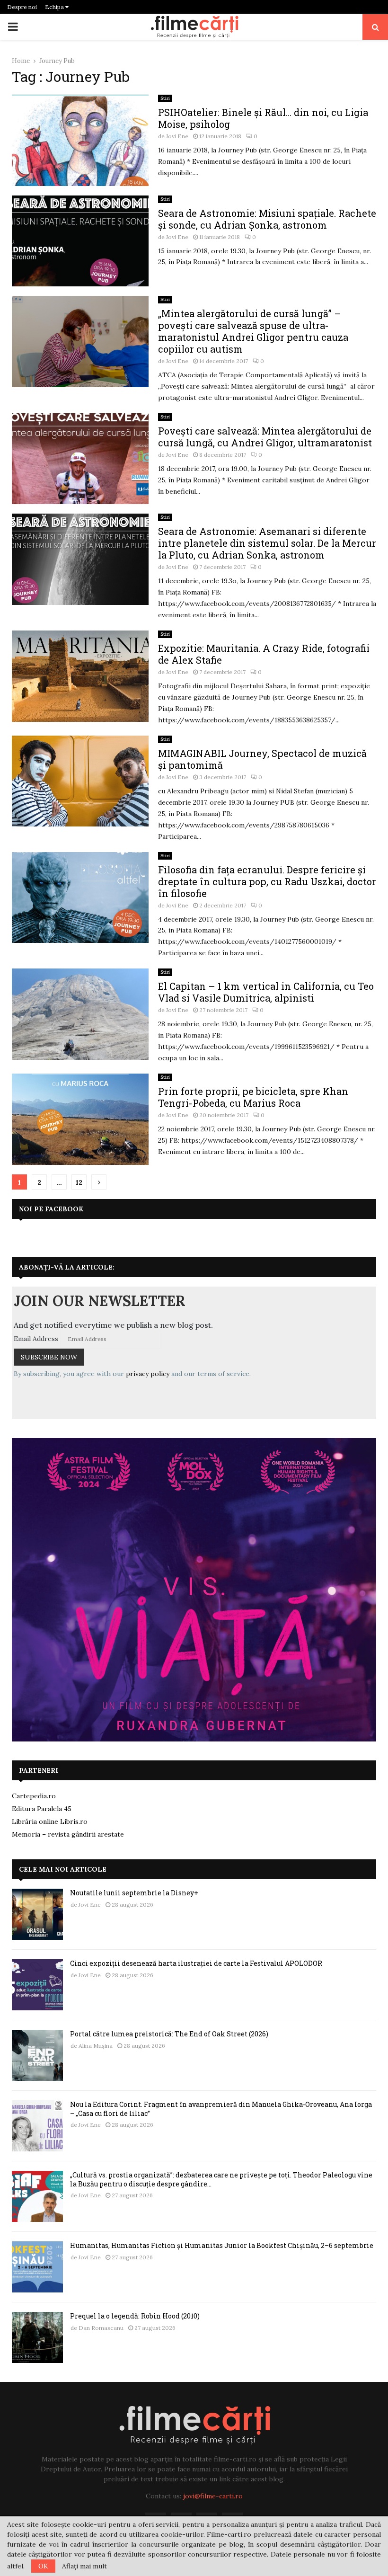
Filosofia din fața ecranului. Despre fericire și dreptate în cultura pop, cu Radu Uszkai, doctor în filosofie (267, 881)
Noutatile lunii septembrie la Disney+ (134, 1893)
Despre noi (22, 7)
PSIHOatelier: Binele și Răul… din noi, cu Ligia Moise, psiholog (263, 118)
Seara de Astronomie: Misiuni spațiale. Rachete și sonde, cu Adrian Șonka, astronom (267, 219)
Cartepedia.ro (34, 1796)
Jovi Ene (177, 136)
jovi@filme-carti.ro (213, 2496)
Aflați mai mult (84, 2566)
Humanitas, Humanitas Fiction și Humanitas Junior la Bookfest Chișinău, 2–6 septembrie (222, 2245)
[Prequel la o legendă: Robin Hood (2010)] (37, 2337)
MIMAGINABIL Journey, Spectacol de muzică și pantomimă (262, 759)
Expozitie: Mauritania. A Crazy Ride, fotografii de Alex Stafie (264, 654)
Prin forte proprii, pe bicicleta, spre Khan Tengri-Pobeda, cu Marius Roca (253, 1097)
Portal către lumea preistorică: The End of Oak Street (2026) (169, 2034)
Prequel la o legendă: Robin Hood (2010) (135, 2316)
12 (79, 1182)
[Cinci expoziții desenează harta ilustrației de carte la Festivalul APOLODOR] (37, 1985)
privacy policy (148, 1374)
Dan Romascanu (101, 2328)
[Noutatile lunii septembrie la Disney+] (37, 1914)
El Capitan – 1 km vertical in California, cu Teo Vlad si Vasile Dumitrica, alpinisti (266, 992)
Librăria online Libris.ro (50, 1821)
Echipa (55, 7)
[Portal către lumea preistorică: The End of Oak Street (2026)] (37, 2055)
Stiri (165, 98)
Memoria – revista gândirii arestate (68, 1834)
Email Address (36, 1339)
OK (43, 2566)
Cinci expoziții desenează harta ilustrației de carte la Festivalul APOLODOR (196, 1963)
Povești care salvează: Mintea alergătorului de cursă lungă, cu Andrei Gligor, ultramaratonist (265, 437)
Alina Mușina (96, 2046)
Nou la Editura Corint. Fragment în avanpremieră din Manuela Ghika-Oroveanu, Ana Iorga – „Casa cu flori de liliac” (221, 2109)
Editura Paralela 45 (42, 1809)
